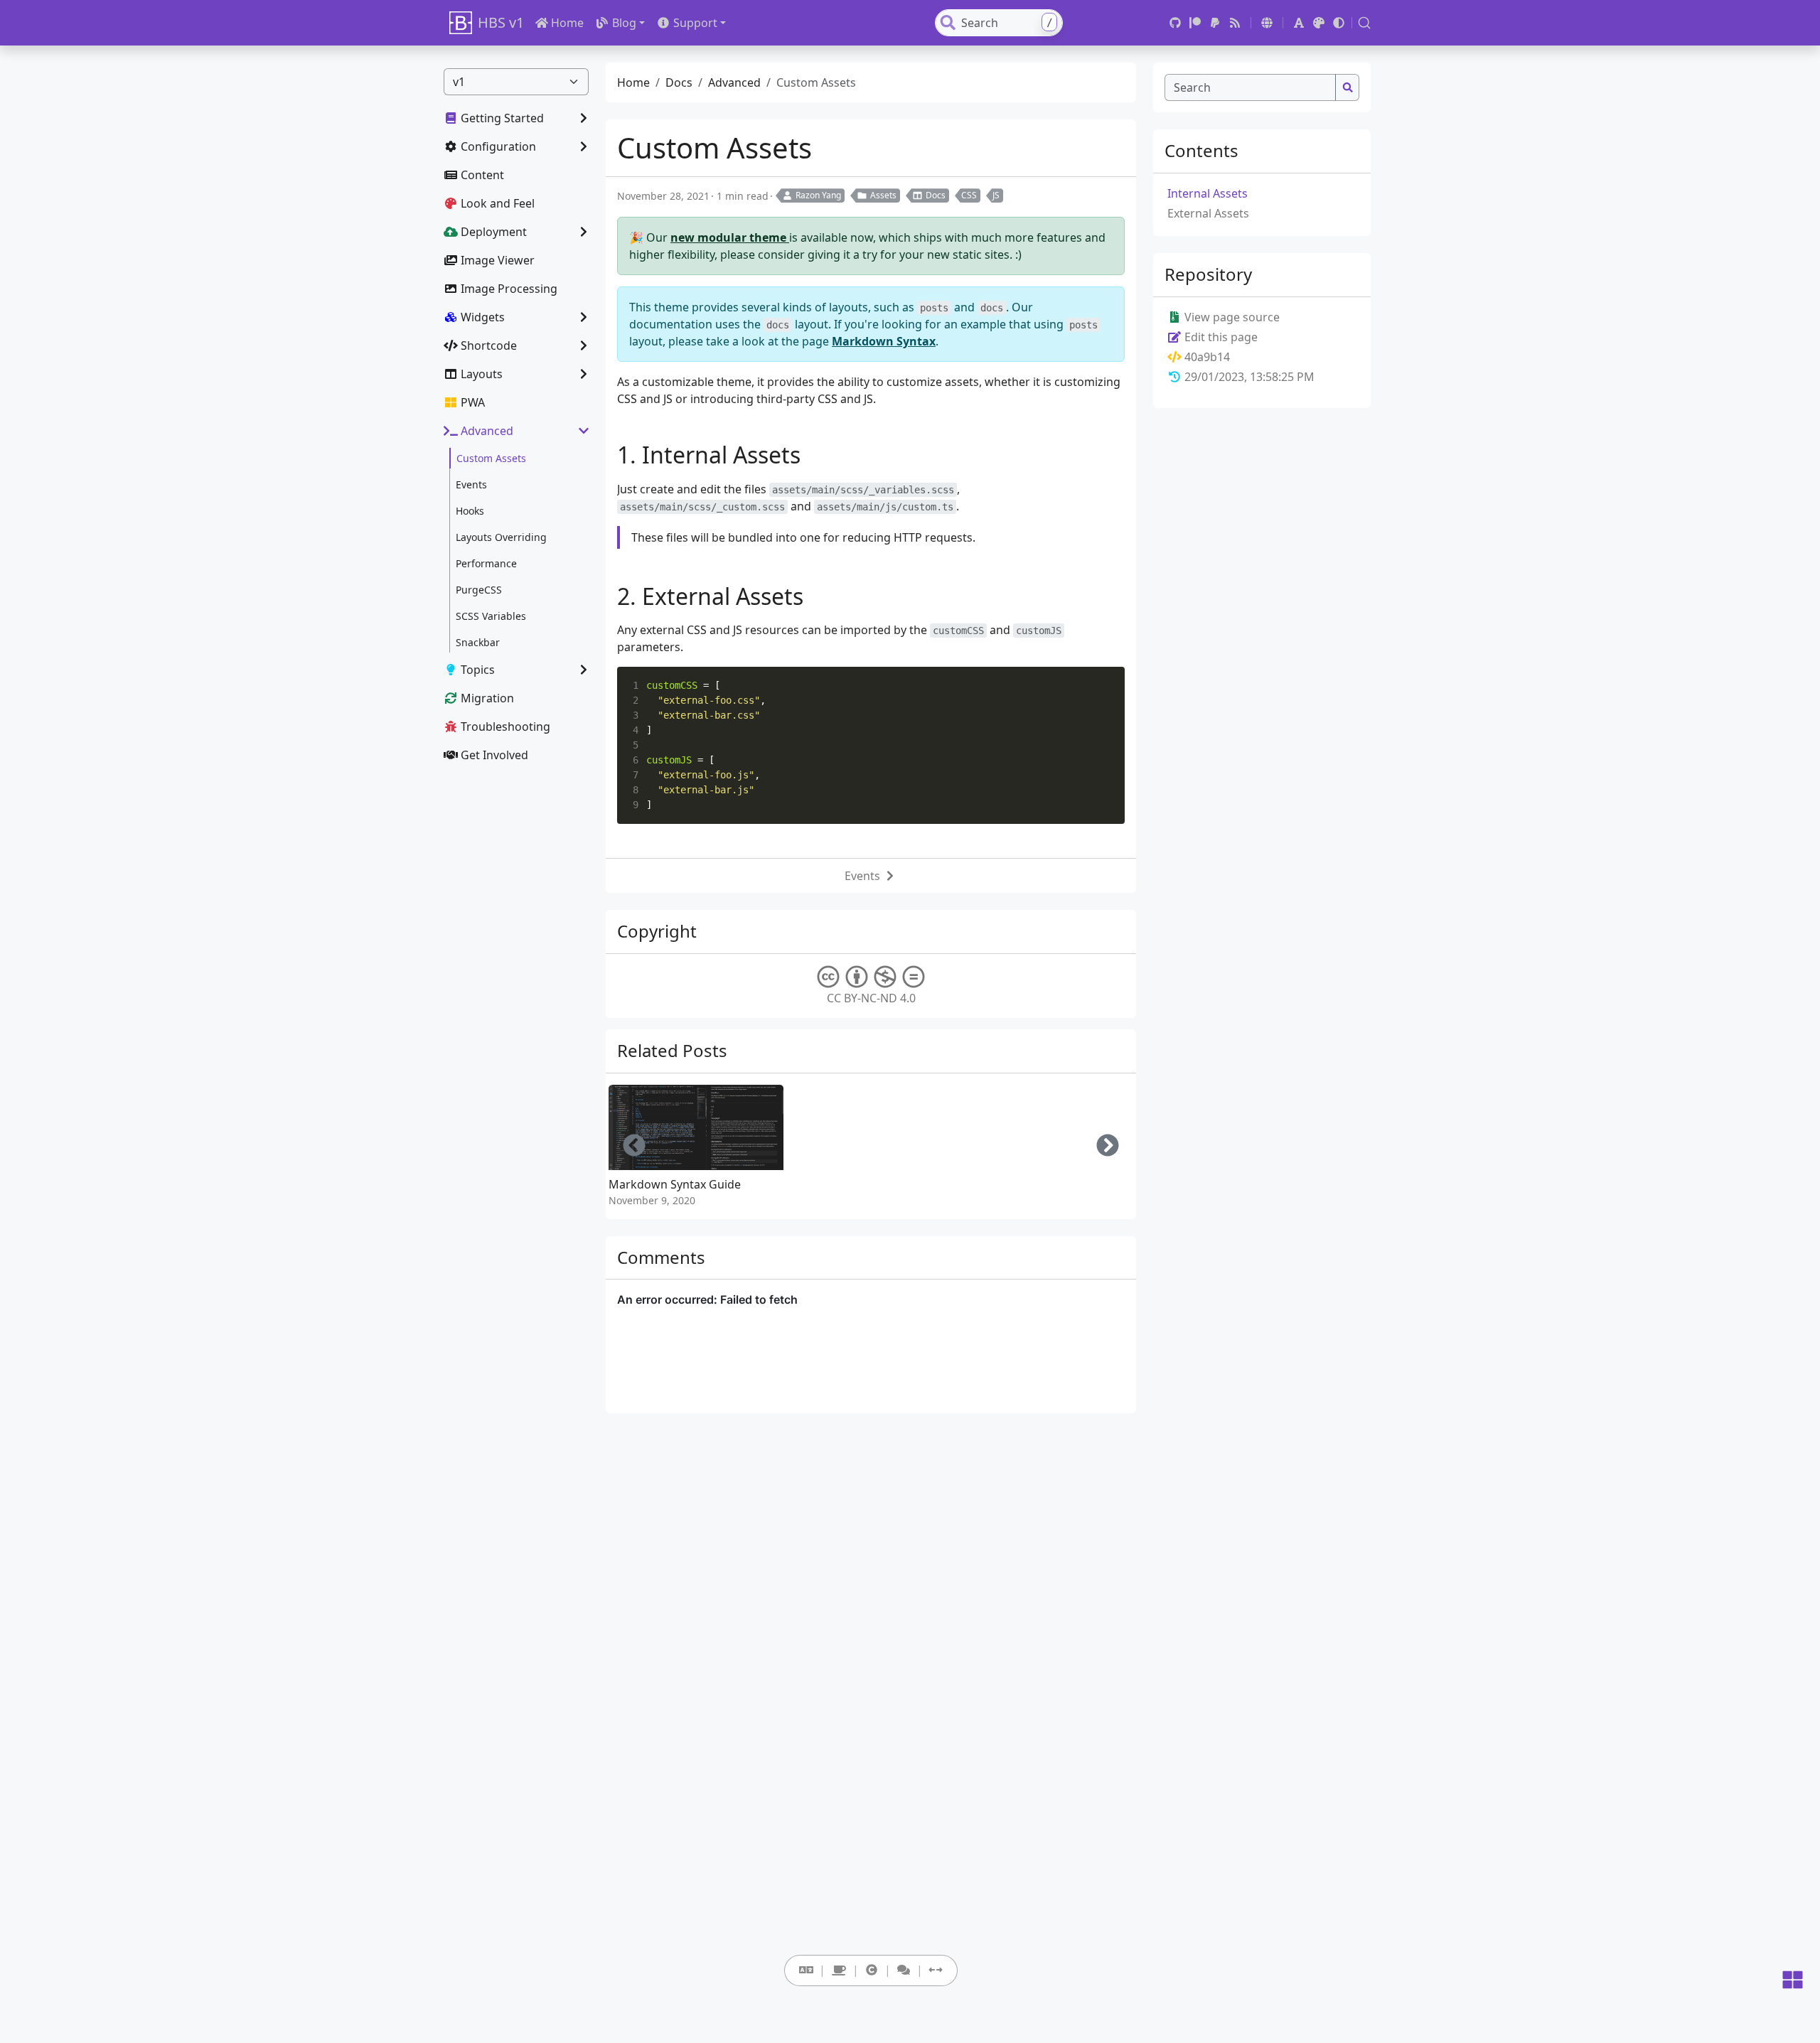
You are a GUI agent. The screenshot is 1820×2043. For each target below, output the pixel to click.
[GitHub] (1175, 23)
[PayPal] (1215, 23)
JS (996, 195)
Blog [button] (624, 23)
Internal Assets (1208, 193)
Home (567, 23)
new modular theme (730, 237)
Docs (679, 82)
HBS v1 (501, 22)
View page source (1231, 317)
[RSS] (1235, 23)
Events (862, 876)
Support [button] (695, 23)
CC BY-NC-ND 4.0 (871, 998)
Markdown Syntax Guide (675, 1184)
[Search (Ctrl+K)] (1364, 23)
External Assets (1208, 213)
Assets (883, 195)
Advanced (734, 82)
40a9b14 (1207, 357)
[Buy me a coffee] (839, 1970)
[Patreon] (1195, 23)
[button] (1267, 23)
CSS (969, 195)
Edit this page (1220, 337)
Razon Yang (818, 195)
